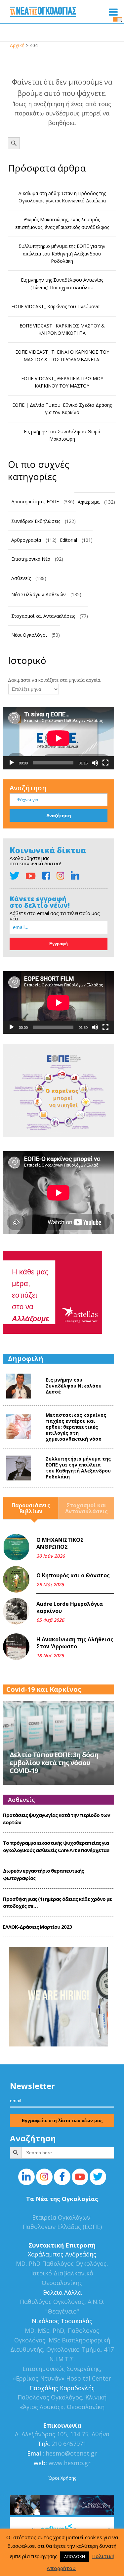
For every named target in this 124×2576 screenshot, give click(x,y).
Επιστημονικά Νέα (31, 559)
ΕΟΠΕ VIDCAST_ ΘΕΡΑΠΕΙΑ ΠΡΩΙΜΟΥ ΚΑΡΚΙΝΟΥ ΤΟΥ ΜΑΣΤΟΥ (62, 382)
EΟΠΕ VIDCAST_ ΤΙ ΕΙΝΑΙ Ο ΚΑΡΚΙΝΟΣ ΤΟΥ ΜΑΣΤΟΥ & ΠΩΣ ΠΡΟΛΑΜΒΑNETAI (62, 356)
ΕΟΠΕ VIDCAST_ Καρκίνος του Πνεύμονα (55, 306)
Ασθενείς (21, 578)
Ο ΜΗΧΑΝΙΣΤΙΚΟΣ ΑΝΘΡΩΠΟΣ (60, 1543)
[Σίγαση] (95, 763)
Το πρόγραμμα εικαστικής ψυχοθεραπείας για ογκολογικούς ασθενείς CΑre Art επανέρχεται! (56, 1846)
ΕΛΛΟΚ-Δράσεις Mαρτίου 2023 (37, 1927)
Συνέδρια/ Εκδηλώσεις (36, 521)
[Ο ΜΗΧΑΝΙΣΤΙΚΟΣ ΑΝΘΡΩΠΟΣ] (16, 1547)
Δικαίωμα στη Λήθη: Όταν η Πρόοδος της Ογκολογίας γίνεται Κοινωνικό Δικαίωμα (62, 197)
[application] (59, 738)
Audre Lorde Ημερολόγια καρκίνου (70, 1608)
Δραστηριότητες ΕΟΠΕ (35, 501)
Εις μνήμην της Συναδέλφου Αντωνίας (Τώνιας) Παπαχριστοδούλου (62, 284)
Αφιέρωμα (89, 502)
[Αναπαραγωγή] (12, 763)
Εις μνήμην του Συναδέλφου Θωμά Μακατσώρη (62, 435)
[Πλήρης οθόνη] (105, 763)
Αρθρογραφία (26, 540)
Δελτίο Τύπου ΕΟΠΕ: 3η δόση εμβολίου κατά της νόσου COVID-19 (54, 1763)
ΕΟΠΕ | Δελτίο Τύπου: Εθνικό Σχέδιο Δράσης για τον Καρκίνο (62, 409)
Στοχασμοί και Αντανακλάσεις (43, 616)
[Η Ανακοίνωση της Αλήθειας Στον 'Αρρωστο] (16, 1647)
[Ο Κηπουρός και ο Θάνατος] (16, 1579)
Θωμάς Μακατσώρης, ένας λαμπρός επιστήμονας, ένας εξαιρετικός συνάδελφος (62, 223)
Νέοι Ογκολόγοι (29, 635)
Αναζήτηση (28, 788)
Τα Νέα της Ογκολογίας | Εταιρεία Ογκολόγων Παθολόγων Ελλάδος (43, 13)
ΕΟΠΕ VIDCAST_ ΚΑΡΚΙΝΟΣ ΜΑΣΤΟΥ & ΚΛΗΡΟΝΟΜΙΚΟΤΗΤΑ (62, 329)
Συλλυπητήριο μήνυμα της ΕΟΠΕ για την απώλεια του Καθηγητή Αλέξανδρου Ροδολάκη (62, 253)
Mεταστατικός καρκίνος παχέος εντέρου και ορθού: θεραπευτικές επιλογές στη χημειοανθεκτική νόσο (76, 1427)
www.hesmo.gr (70, 2463)
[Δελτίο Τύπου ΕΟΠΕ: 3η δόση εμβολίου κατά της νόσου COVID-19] (59, 1742)
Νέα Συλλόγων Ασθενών (39, 594)
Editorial (68, 540)
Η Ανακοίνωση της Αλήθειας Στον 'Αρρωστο (75, 1643)
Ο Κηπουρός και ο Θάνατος (73, 1575)
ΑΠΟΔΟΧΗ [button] (75, 2556)
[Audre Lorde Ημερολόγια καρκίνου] (16, 1611)
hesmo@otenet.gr (70, 2453)
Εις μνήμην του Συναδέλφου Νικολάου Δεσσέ (74, 1386)
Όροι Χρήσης (62, 2478)
